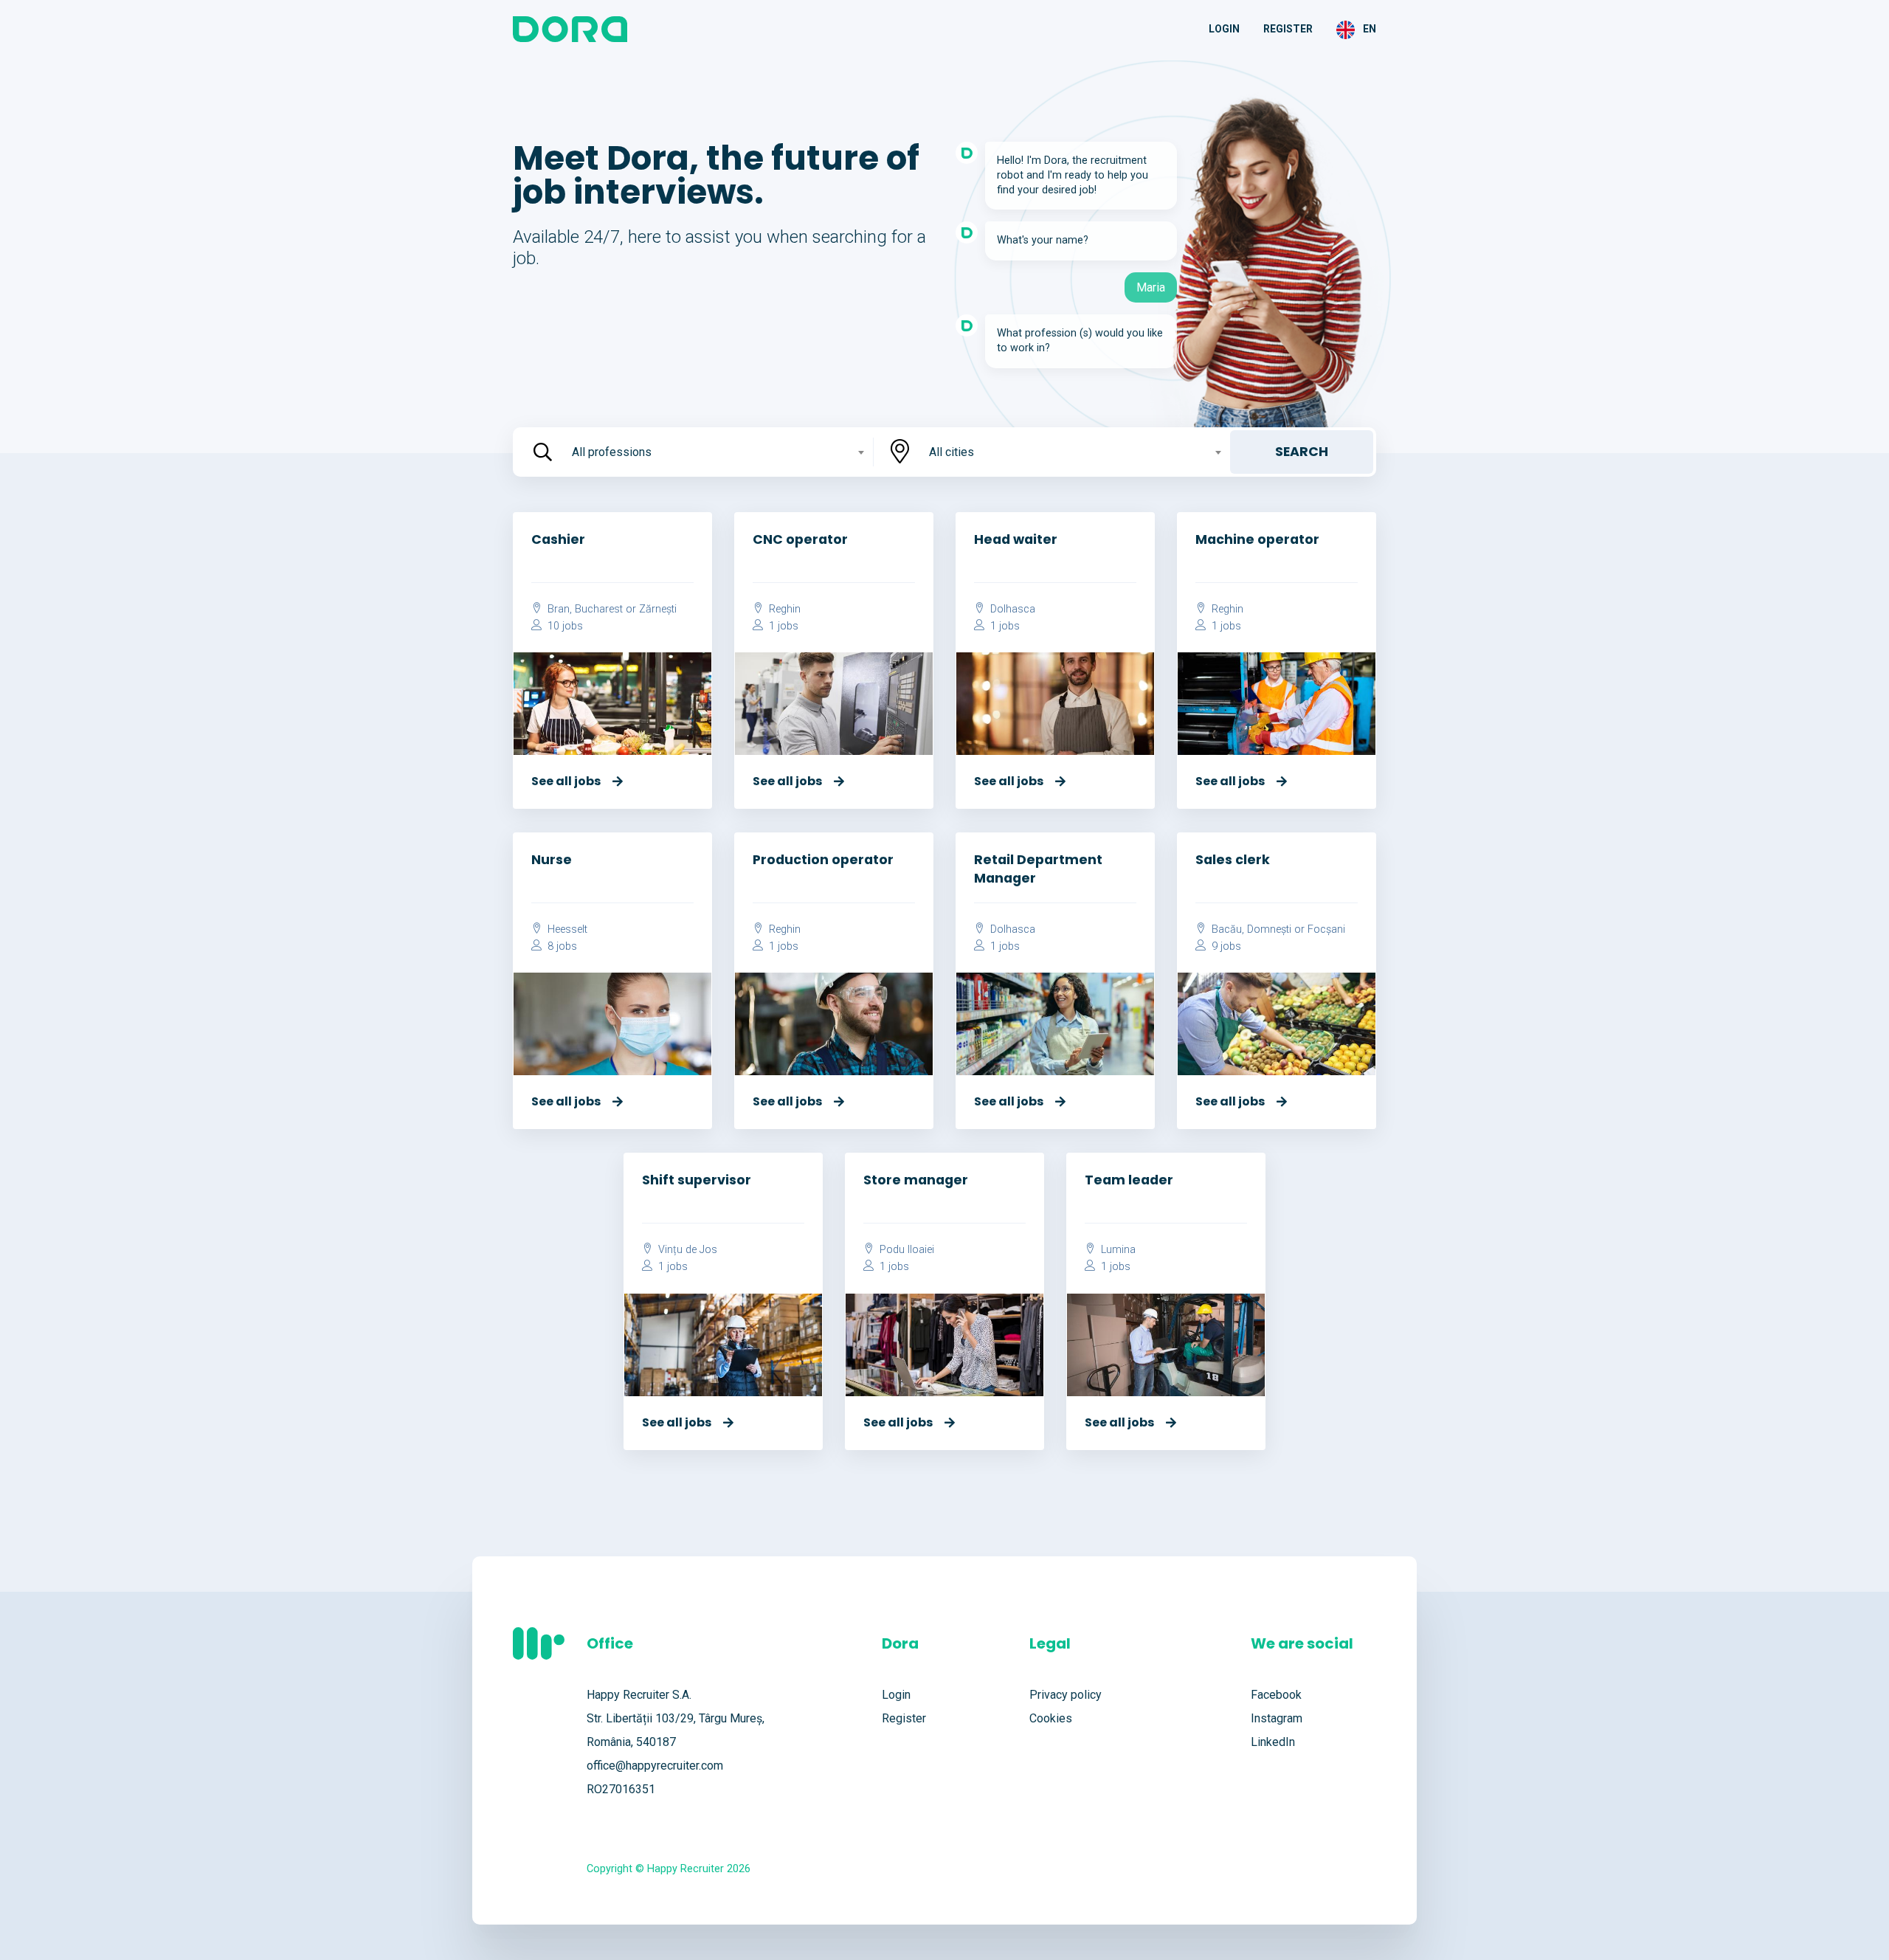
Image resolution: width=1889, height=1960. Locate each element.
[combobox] (716, 452)
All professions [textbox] (612, 452)
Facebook (1276, 1695)
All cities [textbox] (952, 452)
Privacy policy (1066, 1695)
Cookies (1051, 1718)
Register (1288, 29)
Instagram (1277, 1718)
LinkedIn (1273, 1742)
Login (1224, 29)
